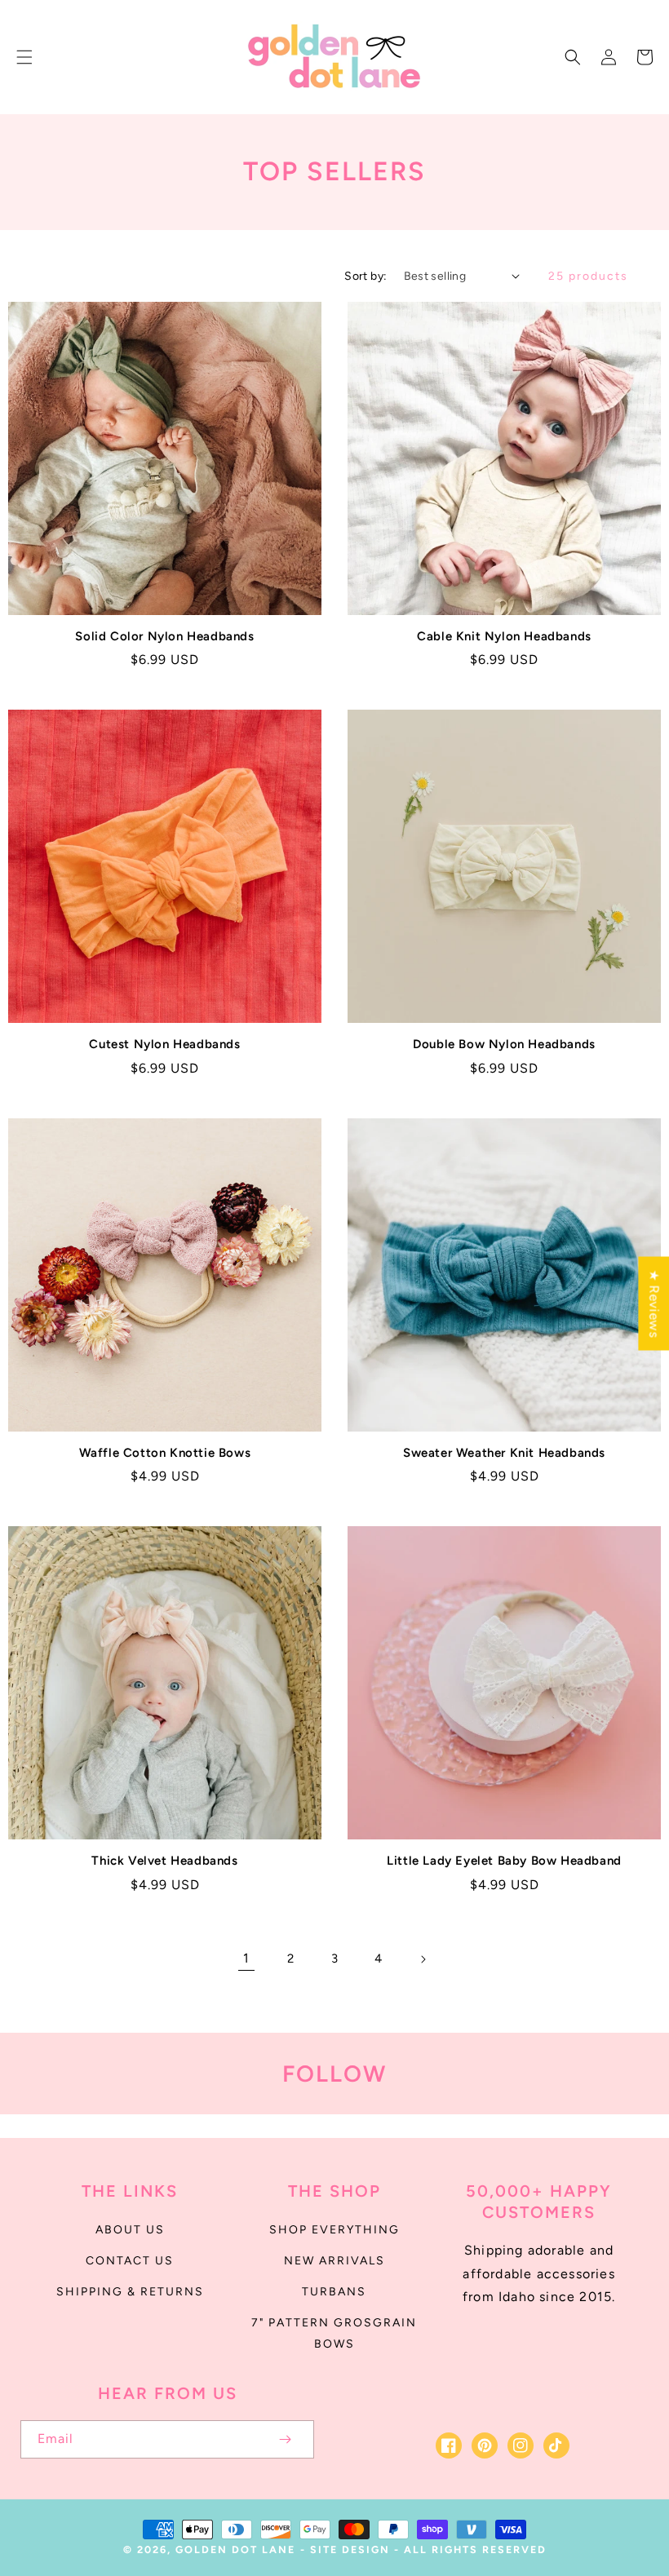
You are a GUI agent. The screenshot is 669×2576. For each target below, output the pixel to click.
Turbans (334, 2292)
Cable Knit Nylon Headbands (504, 636)
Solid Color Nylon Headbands (164, 636)
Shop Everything (334, 2230)
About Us (130, 2230)
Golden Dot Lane (235, 2549)
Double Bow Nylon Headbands (504, 1044)
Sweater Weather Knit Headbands (504, 1453)
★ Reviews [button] (654, 1303)
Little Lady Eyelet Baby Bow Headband (504, 1861)
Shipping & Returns (130, 2292)
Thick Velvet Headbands (164, 1861)
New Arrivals (334, 2261)
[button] (24, 57)
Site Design (350, 2549)
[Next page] (423, 1959)
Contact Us (130, 2261)
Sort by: (366, 276)
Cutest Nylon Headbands (164, 1044)
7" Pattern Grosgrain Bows (334, 2333)
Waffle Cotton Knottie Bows (165, 1453)
